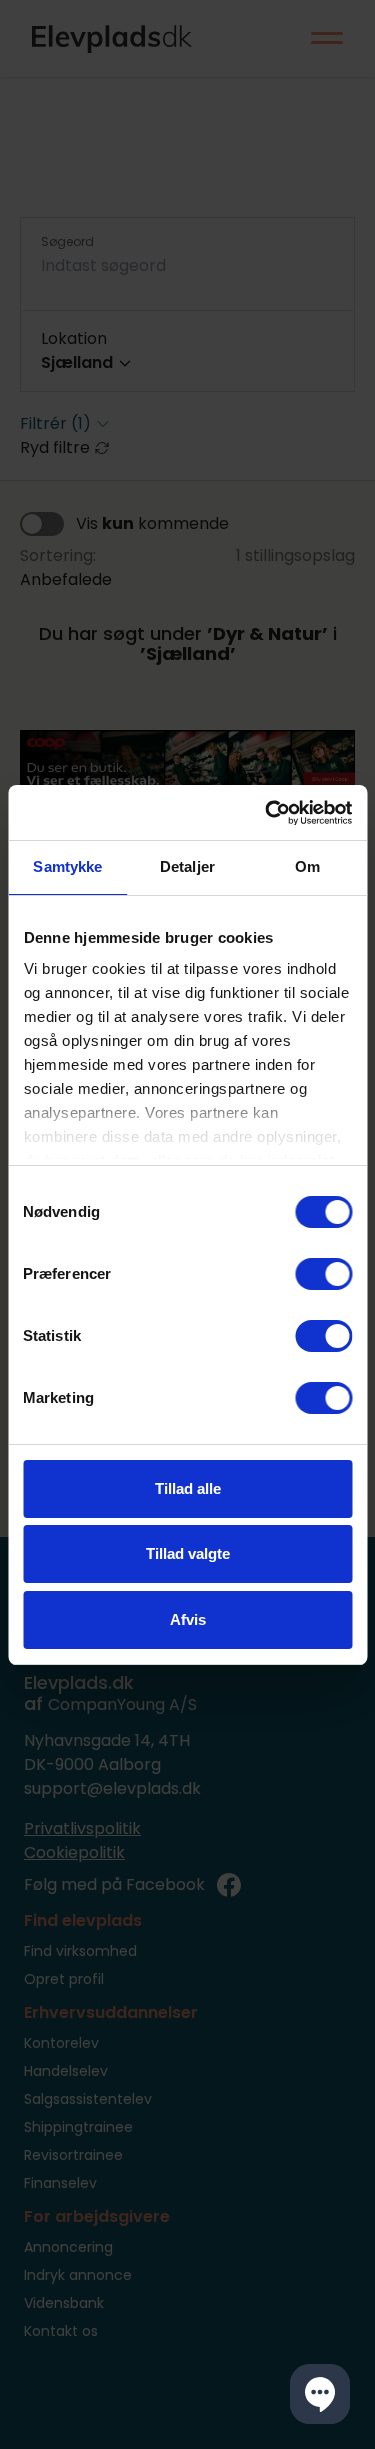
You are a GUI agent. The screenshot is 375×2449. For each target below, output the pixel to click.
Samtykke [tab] (67, 866)
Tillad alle (188, 1488)
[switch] (323, 1274)
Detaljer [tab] (187, 866)
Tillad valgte (188, 1553)
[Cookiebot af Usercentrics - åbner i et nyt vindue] (267, 813)
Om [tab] (307, 866)
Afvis (188, 1619)
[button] (320, 2394)
